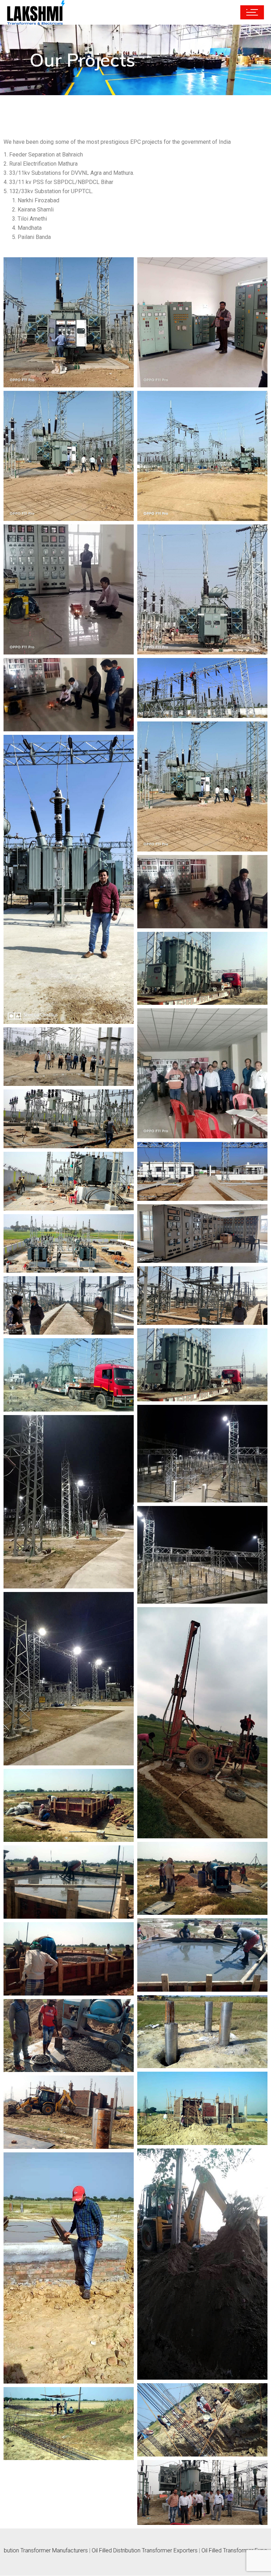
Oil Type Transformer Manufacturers (169, 2550)
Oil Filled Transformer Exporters (82, 2550)
